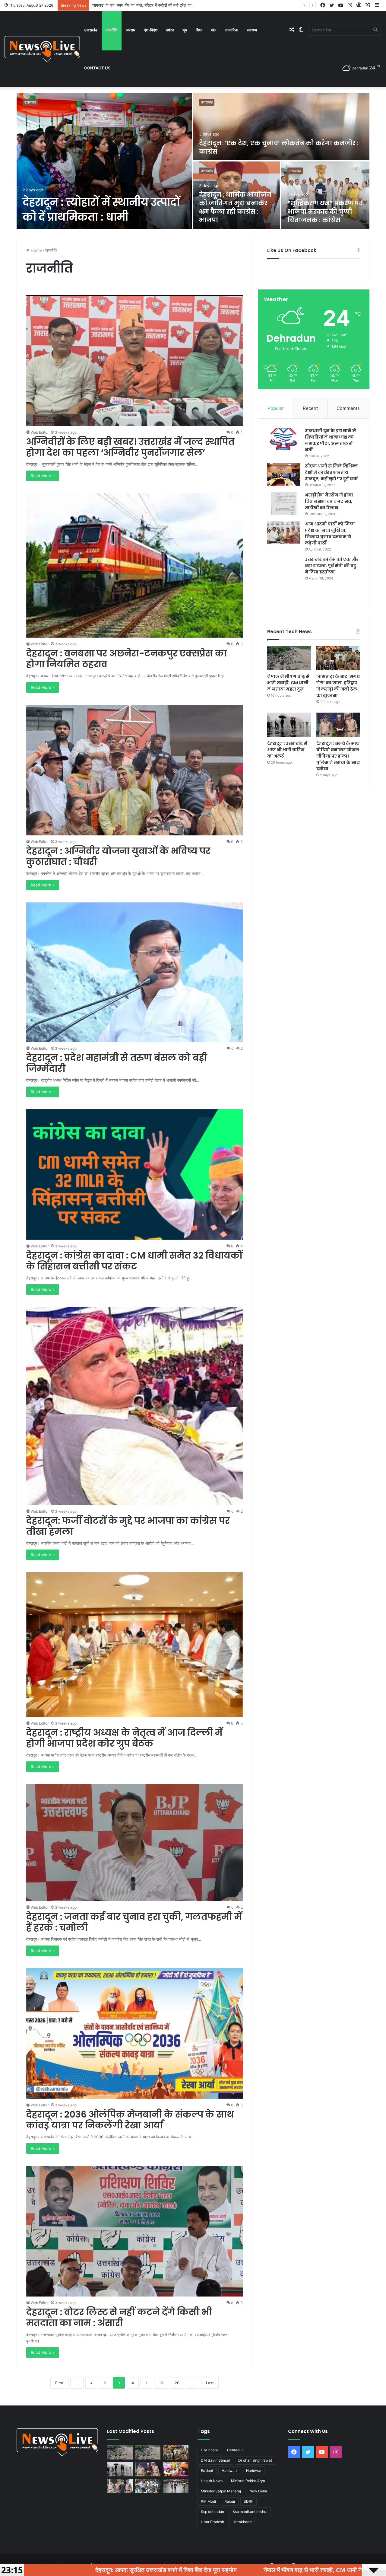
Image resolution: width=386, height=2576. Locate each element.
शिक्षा (199, 30)
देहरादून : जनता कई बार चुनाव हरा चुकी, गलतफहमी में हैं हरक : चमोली (134, 1922)
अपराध (131, 30)
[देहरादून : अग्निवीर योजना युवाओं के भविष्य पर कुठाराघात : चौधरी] (135, 770)
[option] (193, 161)
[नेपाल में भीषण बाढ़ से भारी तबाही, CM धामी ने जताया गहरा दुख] (289, 658)
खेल (214, 30)
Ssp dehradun (212, 2512)
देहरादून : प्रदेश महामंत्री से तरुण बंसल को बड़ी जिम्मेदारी (117, 1063)
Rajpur (230, 2501)
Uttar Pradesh (212, 2522)
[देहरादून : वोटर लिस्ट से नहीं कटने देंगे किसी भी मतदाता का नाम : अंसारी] (135, 2231)
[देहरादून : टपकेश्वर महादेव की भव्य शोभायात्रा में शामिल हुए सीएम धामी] (176, 2469)
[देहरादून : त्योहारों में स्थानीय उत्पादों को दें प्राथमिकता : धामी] (104, 161)
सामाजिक (232, 30)
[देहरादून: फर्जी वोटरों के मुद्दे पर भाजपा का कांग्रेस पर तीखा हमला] (135, 1406)
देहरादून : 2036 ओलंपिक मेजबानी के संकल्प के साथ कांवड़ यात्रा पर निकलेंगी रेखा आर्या (130, 2120)
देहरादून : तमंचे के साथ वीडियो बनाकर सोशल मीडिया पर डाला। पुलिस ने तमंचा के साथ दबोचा (338, 756)
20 (177, 2383)
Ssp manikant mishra (250, 2512)
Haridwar (254, 2471)
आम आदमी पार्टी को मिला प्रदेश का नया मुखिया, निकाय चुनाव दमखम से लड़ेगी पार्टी (330, 533)
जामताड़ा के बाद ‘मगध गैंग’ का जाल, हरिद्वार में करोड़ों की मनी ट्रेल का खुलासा (338, 686)
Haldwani (230, 2471)
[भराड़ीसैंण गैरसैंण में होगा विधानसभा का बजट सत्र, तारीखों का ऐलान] (284, 503)
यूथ (185, 30)
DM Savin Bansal (215, 2460)
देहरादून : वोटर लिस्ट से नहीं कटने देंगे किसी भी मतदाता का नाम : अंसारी (119, 2317)
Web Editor (40, 432)
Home (36, 250)
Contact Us (97, 68)
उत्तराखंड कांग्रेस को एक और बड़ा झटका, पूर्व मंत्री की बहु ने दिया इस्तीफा (332, 566)
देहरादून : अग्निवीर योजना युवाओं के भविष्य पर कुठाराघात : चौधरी (118, 856)
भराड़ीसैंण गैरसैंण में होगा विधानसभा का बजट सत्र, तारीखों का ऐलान (329, 501)
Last (210, 2383)
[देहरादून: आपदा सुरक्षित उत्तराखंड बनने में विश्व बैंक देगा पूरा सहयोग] (120, 2452)
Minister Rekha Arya (248, 2481)
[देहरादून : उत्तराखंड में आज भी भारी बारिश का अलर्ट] (289, 725)
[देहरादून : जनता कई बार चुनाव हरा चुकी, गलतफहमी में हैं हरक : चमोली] (135, 1843)
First (59, 2383)
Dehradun (235, 2450)
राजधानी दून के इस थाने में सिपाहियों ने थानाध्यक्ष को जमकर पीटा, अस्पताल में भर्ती (330, 440)
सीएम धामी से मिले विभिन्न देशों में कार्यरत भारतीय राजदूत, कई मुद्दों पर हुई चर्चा (331, 472)
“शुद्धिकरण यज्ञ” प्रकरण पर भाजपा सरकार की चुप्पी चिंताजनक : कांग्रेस (325, 212)
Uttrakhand (242, 2522)
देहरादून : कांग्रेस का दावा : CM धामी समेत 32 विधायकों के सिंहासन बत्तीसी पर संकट (134, 1261)
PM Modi (208, 2501)
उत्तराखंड (91, 30)
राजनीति (112, 30)
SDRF (248, 2501)
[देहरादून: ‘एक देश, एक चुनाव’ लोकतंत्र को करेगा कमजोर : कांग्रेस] (281, 127)
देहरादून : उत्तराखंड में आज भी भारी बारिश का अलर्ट (287, 750)
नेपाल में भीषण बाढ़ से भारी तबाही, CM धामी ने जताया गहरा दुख (288, 683)
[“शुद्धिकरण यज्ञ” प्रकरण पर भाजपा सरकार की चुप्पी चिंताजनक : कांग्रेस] (326, 195)
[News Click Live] (42, 49)
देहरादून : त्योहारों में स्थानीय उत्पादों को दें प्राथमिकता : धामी (101, 209)
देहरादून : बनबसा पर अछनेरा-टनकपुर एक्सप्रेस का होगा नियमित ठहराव (127, 659)
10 (161, 2383)
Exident (207, 2471)
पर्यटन (170, 30)
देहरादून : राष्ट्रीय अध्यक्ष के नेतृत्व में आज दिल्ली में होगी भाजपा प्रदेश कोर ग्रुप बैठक (124, 1738)
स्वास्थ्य (252, 30)
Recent (310, 408)
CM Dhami (210, 2450)
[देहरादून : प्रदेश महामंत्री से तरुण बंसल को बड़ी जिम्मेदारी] (135, 972)
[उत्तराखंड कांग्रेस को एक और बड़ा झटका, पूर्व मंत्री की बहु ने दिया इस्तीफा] (284, 578)
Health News (212, 2481)
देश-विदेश (151, 30)
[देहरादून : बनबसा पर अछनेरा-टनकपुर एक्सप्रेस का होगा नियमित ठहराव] (135, 565)
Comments (348, 408)
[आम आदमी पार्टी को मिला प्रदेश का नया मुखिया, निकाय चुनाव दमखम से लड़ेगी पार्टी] (284, 532)
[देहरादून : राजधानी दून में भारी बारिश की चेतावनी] (176, 2486)
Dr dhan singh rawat (255, 2460)
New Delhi (258, 2491)
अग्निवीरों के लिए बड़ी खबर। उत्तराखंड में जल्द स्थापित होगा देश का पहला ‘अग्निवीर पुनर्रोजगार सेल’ (130, 447)
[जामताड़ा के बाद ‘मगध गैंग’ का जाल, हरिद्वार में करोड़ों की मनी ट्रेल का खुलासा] (338, 658)
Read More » (43, 476)
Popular (276, 408)
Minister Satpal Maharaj (221, 2491)
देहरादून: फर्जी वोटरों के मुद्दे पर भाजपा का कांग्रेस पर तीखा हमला (128, 1526)
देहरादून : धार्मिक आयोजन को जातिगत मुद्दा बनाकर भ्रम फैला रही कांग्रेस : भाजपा (235, 207)
